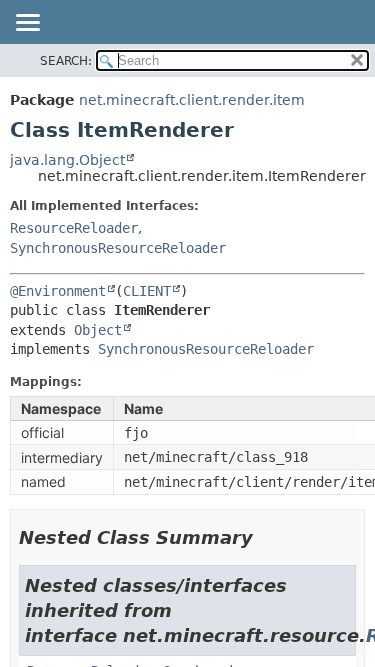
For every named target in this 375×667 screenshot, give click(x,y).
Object (98, 330)
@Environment (58, 291)
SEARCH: (66, 61)
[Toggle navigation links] (27, 24)
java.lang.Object (67, 160)
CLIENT (147, 291)
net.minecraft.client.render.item (192, 100)
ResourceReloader (74, 228)
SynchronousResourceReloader (118, 248)
